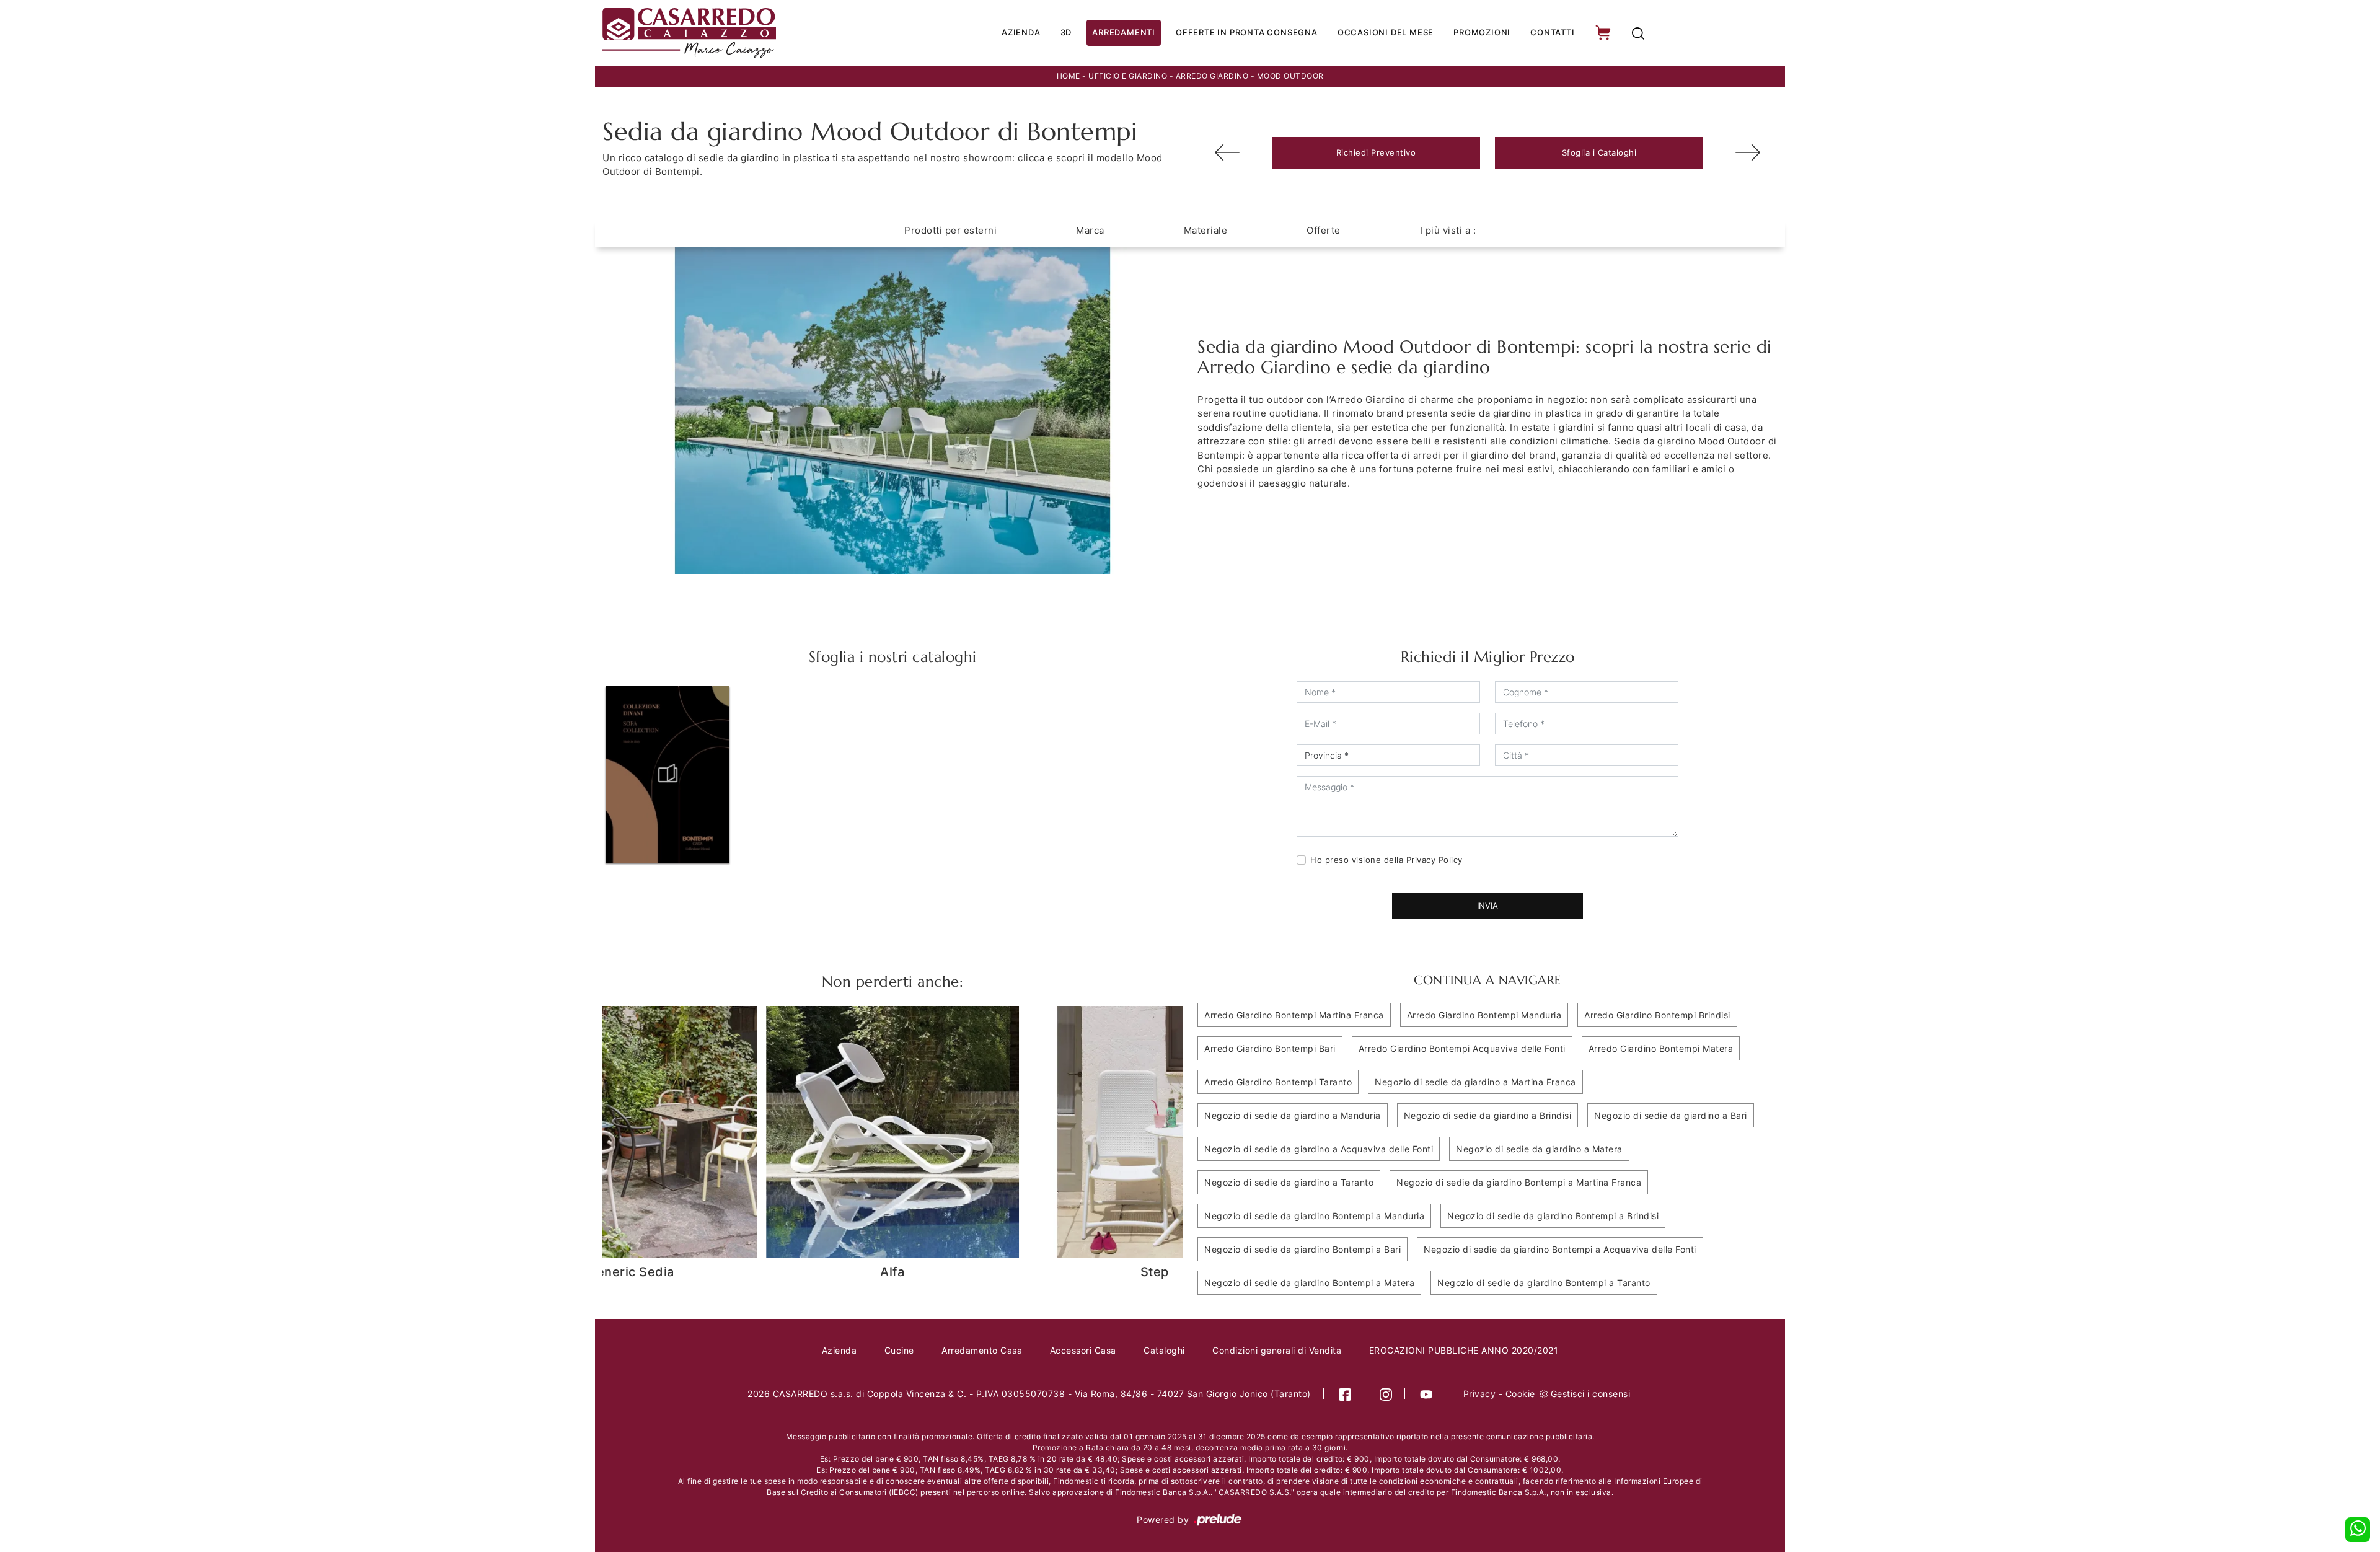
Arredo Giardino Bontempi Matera (1661, 1048)
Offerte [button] (1324, 230)
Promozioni (1482, 32)
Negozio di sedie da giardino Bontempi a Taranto (1544, 1283)
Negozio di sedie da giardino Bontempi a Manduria (1314, 1216)
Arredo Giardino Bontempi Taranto (1278, 1082)
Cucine (899, 1350)
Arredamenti (1124, 32)
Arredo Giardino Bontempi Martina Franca (1294, 1015)
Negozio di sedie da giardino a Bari (1671, 1115)
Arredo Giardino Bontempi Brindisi (1657, 1015)
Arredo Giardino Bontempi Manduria (1484, 1015)
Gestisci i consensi (1591, 1394)
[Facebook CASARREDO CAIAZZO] (1345, 1394)
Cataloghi (1164, 1350)
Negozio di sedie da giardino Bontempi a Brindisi (1553, 1216)
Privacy (1480, 1394)
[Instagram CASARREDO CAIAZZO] (1386, 1394)
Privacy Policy (1435, 860)
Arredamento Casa (982, 1350)
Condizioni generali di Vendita (1277, 1350)
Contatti (1552, 32)
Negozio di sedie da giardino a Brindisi (1488, 1115)
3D (1066, 32)
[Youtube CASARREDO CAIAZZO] (1426, 1394)
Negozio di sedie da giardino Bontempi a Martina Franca (1519, 1182)
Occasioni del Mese (1386, 32)
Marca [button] (1090, 230)
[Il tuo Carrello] (1604, 33)
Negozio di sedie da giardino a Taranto (1289, 1182)
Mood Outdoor (1290, 76)
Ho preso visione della (1386, 860)
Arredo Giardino (1212, 76)
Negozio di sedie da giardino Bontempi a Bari (1302, 1249)
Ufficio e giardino (1128, 76)
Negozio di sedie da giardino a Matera (1539, 1149)
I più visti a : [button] (1448, 230)
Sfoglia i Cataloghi (1599, 152)
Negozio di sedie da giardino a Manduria (1293, 1115)
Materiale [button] (1206, 230)
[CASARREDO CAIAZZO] (732, 33)
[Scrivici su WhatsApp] (2358, 1530)
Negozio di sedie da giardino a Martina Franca (1475, 1082)
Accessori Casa (1083, 1350)
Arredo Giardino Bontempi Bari (1270, 1048)
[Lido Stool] (1227, 152)
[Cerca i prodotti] (1638, 33)
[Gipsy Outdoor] (1748, 152)
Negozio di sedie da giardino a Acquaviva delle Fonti (1319, 1149)
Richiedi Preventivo (1376, 152)
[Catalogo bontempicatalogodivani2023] (668, 774)
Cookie (1520, 1394)
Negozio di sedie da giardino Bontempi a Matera (1309, 1283)
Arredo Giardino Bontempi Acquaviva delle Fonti (1462, 1048)
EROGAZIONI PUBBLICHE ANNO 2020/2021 (1464, 1350)
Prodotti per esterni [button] (950, 230)
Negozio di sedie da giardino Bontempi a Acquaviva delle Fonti (1560, 1249)
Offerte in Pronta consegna (1247, 32)
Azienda (1021, 32)
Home (1069, 76)
